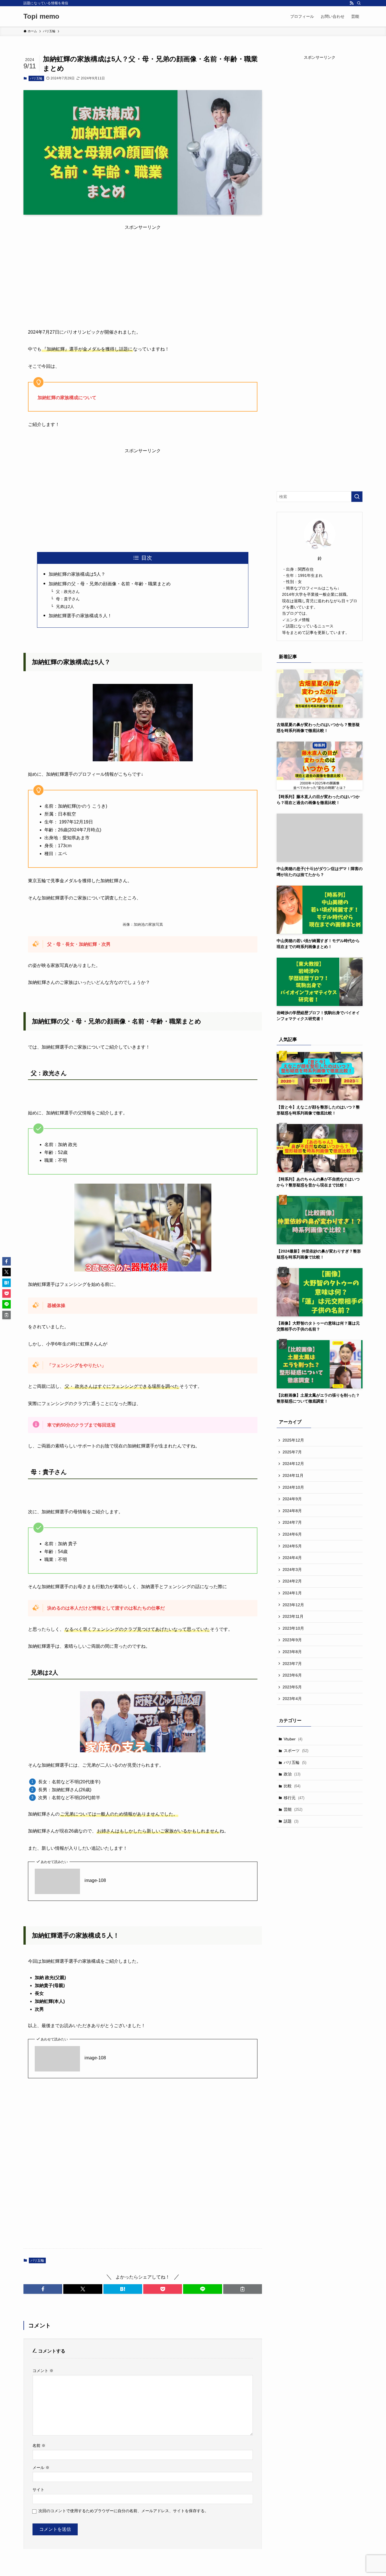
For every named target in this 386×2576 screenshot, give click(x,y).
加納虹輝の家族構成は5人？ (77, 574)
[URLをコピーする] (243, 2289)
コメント (43, 2371)
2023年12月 (293, 1605)
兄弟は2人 (65, 606)
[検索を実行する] (357, 497)
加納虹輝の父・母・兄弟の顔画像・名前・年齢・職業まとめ (110, 584)
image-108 (95, 1880)
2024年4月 (292, 1558)
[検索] (359, 3)
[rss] (352, 3)
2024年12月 (293, 1464)
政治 (292, 1774)
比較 (292, 1786)
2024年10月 (293, 1487)
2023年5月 (292, 1687)
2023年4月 (292, 1699)
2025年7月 (292, 1452)
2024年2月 (292, 1581)
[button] (43, 2289)
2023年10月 (293, 1628)
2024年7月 (292, 1522)
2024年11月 (293, 1475)
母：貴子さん (68, 599)
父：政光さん (68, 592)
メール (41, 2468)
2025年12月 (293, 1440)
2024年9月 (292, 1499)
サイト (38, 2490)
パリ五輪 (36, 78)
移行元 (294, 1798)
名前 (39, 2445)
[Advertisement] (143, 271)
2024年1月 (292, 1593)
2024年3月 (292, 1569)
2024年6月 (292, 1534)
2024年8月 (292, 1511)
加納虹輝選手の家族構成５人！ (80, 616)
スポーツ (296, 1751)
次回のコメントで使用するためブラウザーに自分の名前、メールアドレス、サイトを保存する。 (123, 2511)
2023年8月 (292, 1652)
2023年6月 (292, 1675)
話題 (291, 1821)
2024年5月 (292, 1546)
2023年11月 (293, 1616)
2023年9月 (292, 1640)
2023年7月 (292, 1664)
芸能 (293, 1809)
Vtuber (293, 1739)
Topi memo (41, 16)
